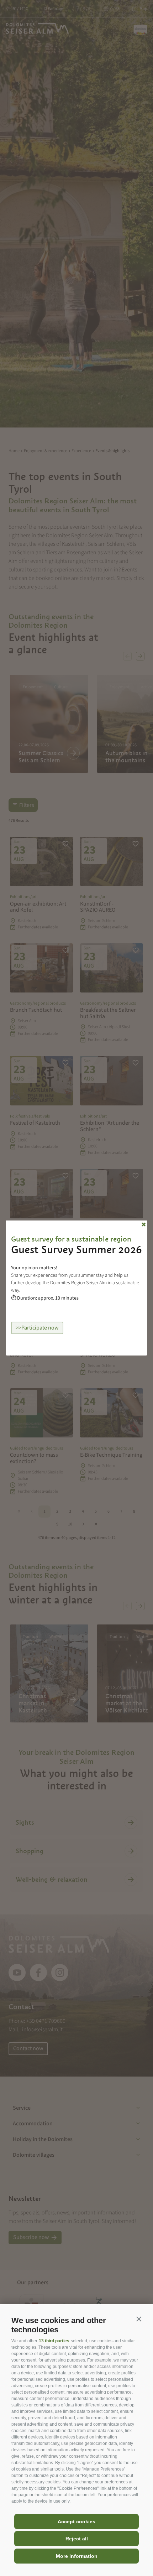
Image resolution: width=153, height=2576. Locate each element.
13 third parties (54, 2341)
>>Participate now (37, 1328)
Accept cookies (76, 2521)
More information (77, 2556)
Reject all (77, 2539)
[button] (139, 2319)
